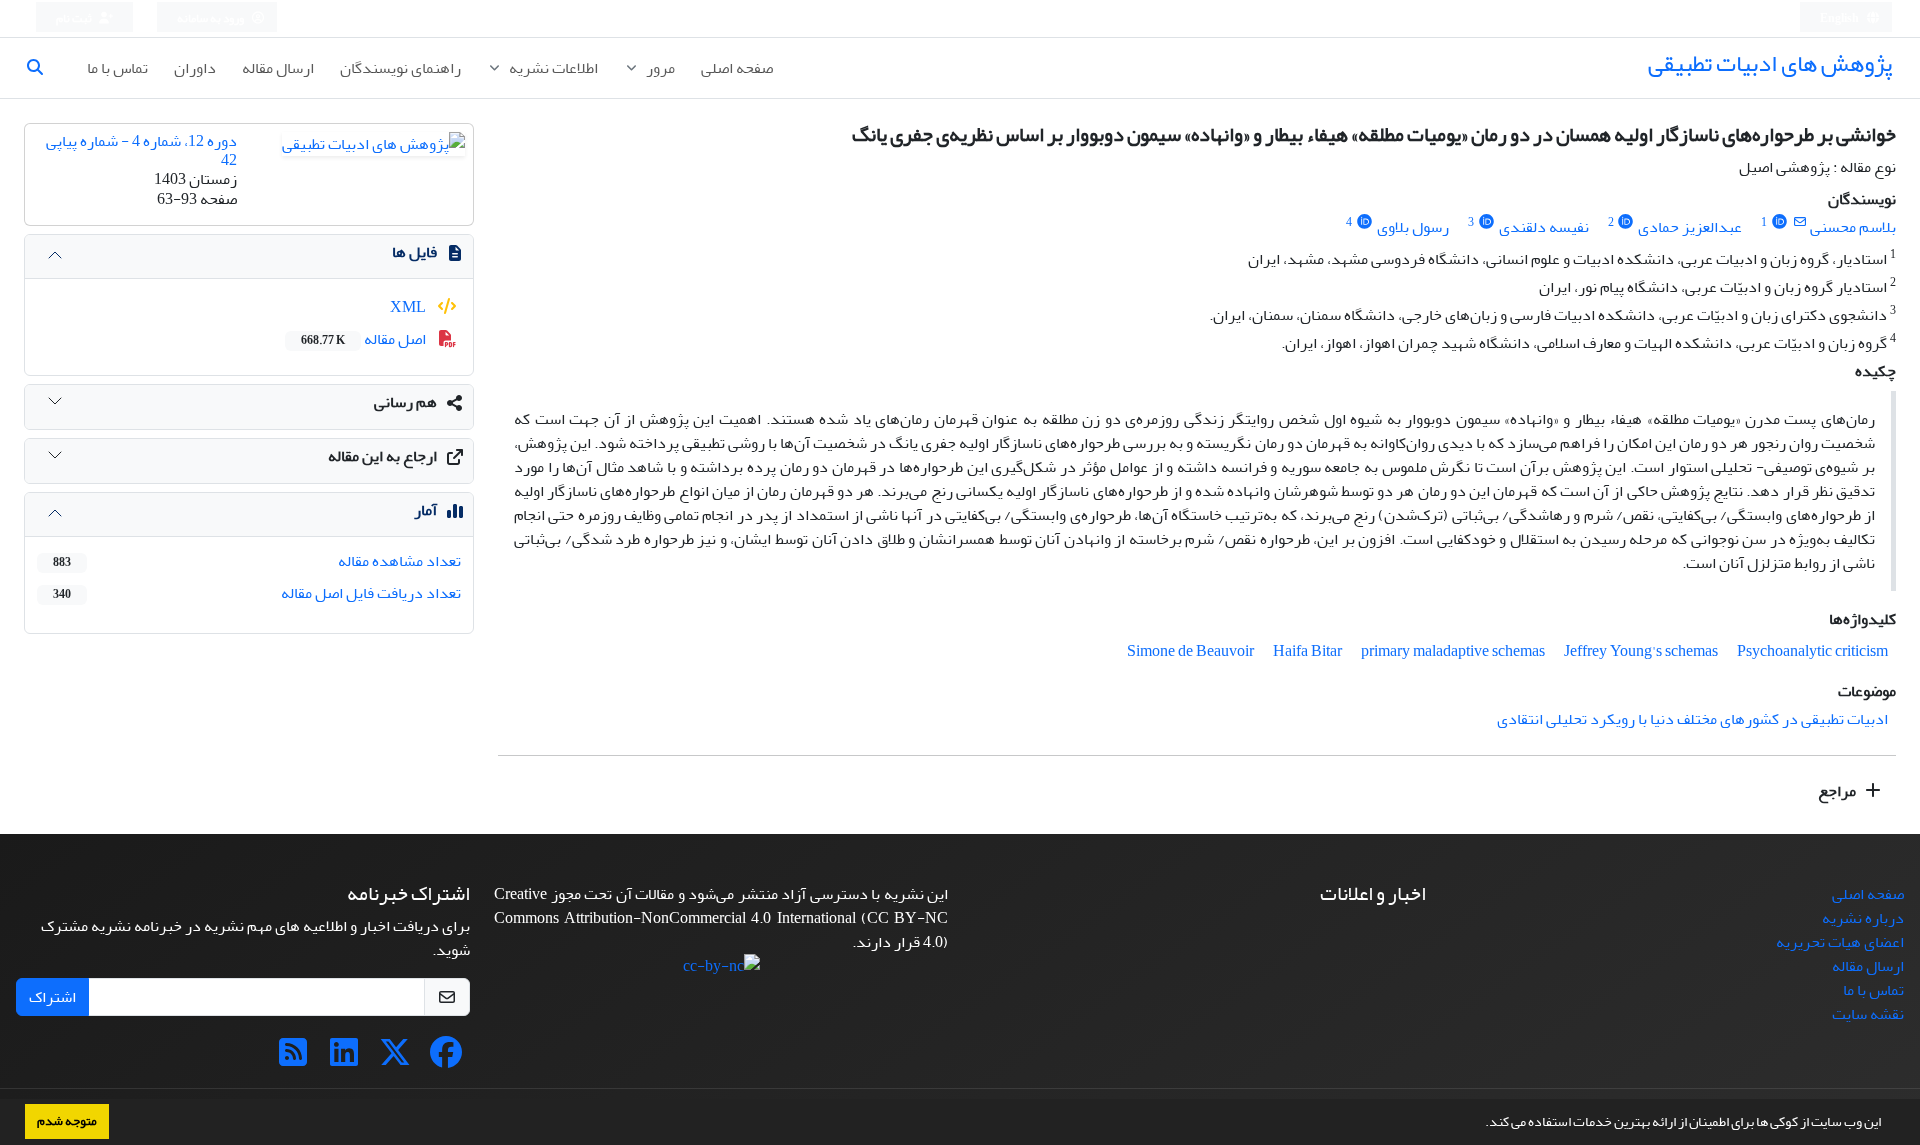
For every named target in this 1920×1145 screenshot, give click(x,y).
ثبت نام (75, 18)
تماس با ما (117, 68)
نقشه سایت (1868, 1014)
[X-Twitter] (395, 1059)
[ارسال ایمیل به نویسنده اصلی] (1799, 222)
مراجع (1838, 791)
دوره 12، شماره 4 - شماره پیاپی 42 (141, 150)
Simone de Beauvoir (1190, 651)
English (1840, 18)
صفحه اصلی (737, 68)
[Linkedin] (344, 1059)
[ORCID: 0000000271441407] (1364, 222)
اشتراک (52, 997)
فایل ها (414, 252)
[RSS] (293, 1059)
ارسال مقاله (278, 68)
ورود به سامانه (211, 18)
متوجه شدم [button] (67, 1121)
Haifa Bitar (1307, 651)
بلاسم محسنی (1853, 227)
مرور (659, 68)
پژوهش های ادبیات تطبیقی (1770, 63)
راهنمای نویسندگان (400, 68)
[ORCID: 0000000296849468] (1626, 222)
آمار (425, 510)
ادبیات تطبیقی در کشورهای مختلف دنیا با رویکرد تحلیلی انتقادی (1692, 719)
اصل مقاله (365, 339)
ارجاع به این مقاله (382, 456)
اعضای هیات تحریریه (1840, 942)
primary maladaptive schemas (1453, 651)
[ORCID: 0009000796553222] (1486, 222)
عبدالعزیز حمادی (1690, 227)
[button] (1480, 1124)
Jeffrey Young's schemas (1641, 651)
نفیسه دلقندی (1544, 227)
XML (409, 307)
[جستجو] (43, 68)
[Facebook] (446, 1059)
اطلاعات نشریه (552, 68)
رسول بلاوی (1413, 227)
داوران (195, 68)
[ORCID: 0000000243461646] (1779, 222)
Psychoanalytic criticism (1812, 651)
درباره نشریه (1863, 918)
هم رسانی (405, 402)
